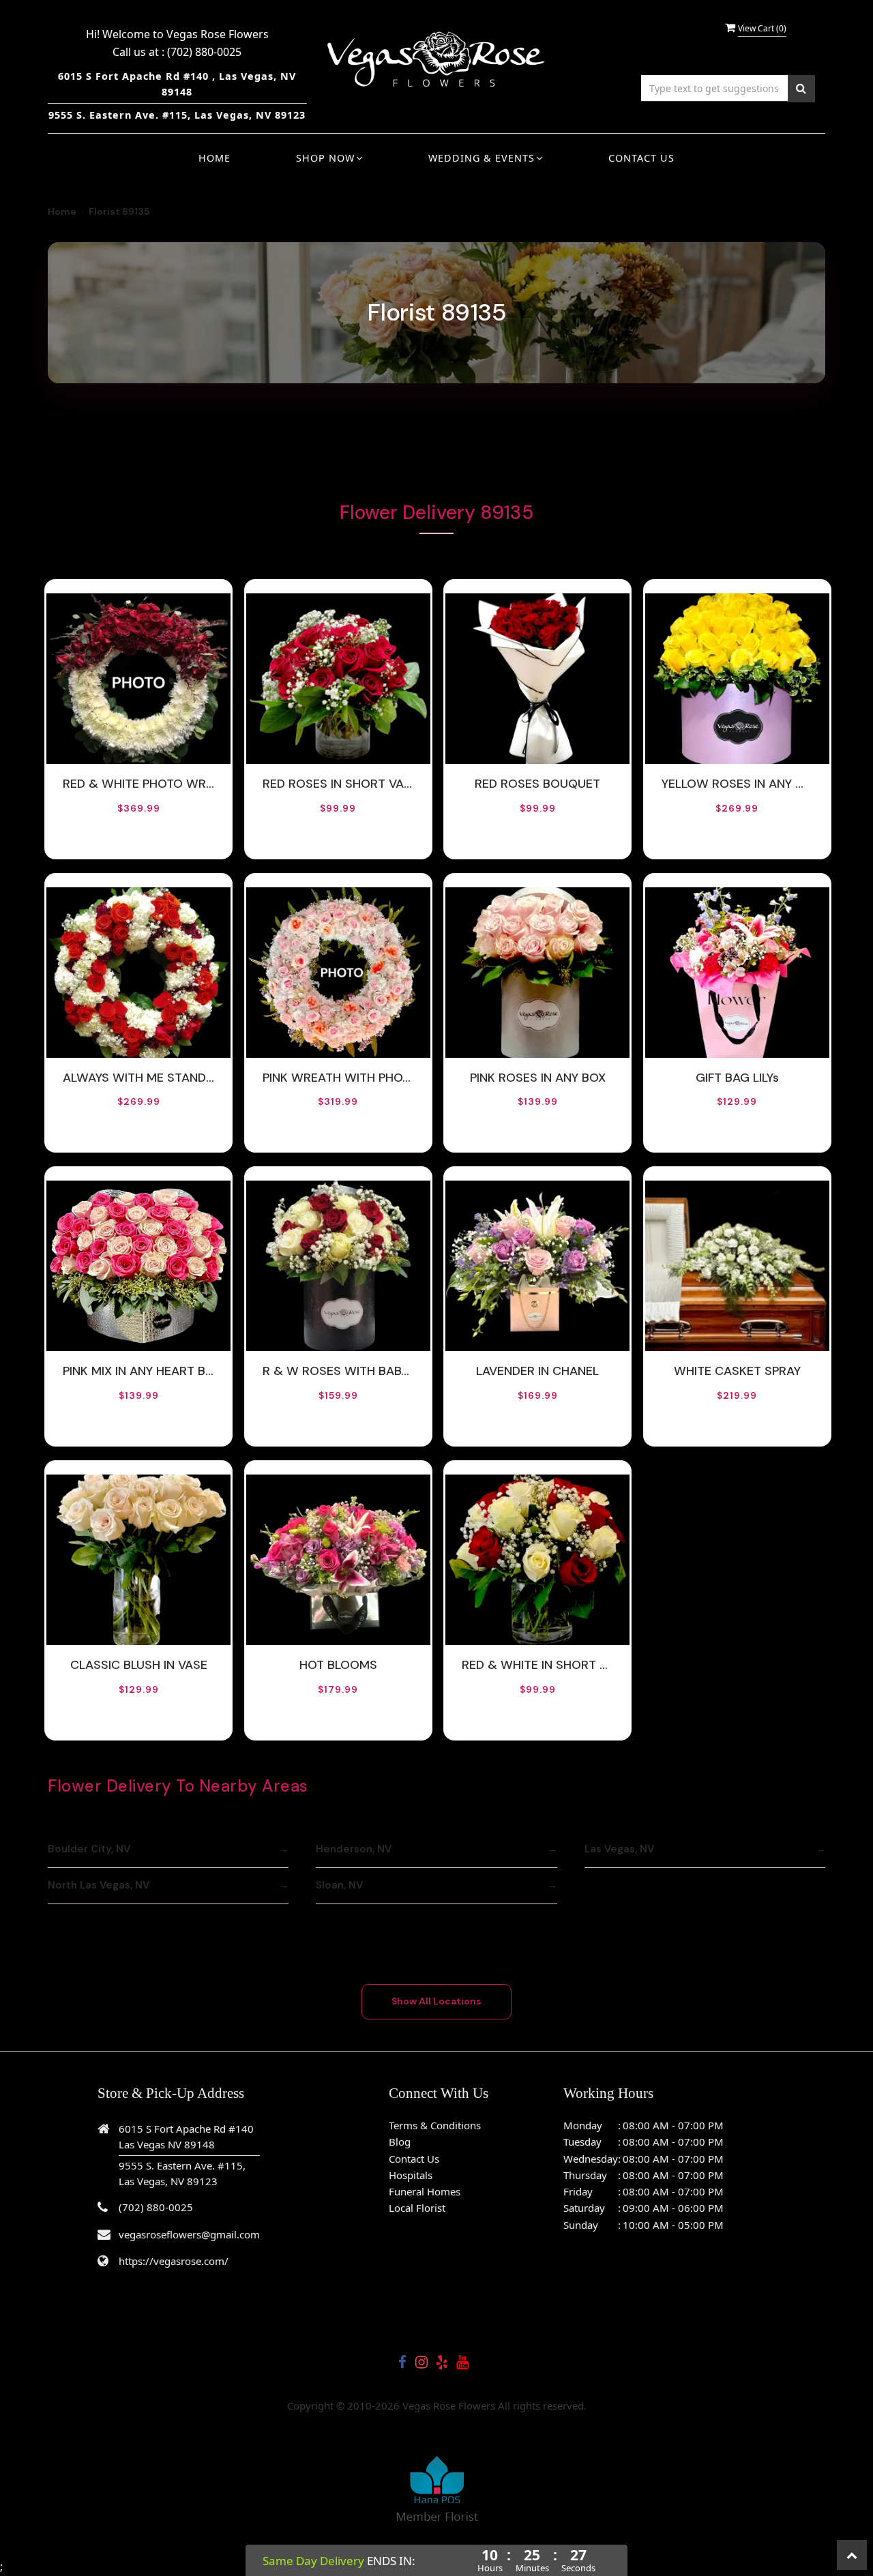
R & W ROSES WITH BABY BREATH (338, 1371)
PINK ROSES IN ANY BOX (538, 1078)
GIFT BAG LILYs (737, 1078)
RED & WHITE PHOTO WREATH (138, 784)
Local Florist (417, 2208)
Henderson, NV (354, 1849)
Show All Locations (436, 2001)
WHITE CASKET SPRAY (737, 1371)
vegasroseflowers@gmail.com (189, 2234)
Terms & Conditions (435, 2125)
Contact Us (641, 158)
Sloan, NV (339, 1885)
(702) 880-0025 (204, 52)
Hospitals (411, 2175)
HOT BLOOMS (338, 1665)
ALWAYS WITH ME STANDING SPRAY (138, 1078)
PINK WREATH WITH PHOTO (338, 1078)
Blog (400, 2142)
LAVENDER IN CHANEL (537, 1371)
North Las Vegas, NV (99, 1885)
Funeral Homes (425, 2191)
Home (214, 158)
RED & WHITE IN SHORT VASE (537, 1665)
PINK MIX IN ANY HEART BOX (138, 1371)
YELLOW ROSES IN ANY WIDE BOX (737, 784)
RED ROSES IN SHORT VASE (338, 784)
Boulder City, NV (89, 1849)
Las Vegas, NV (619, 1849)
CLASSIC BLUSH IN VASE (139, 1665)
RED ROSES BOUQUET (537, 784)
